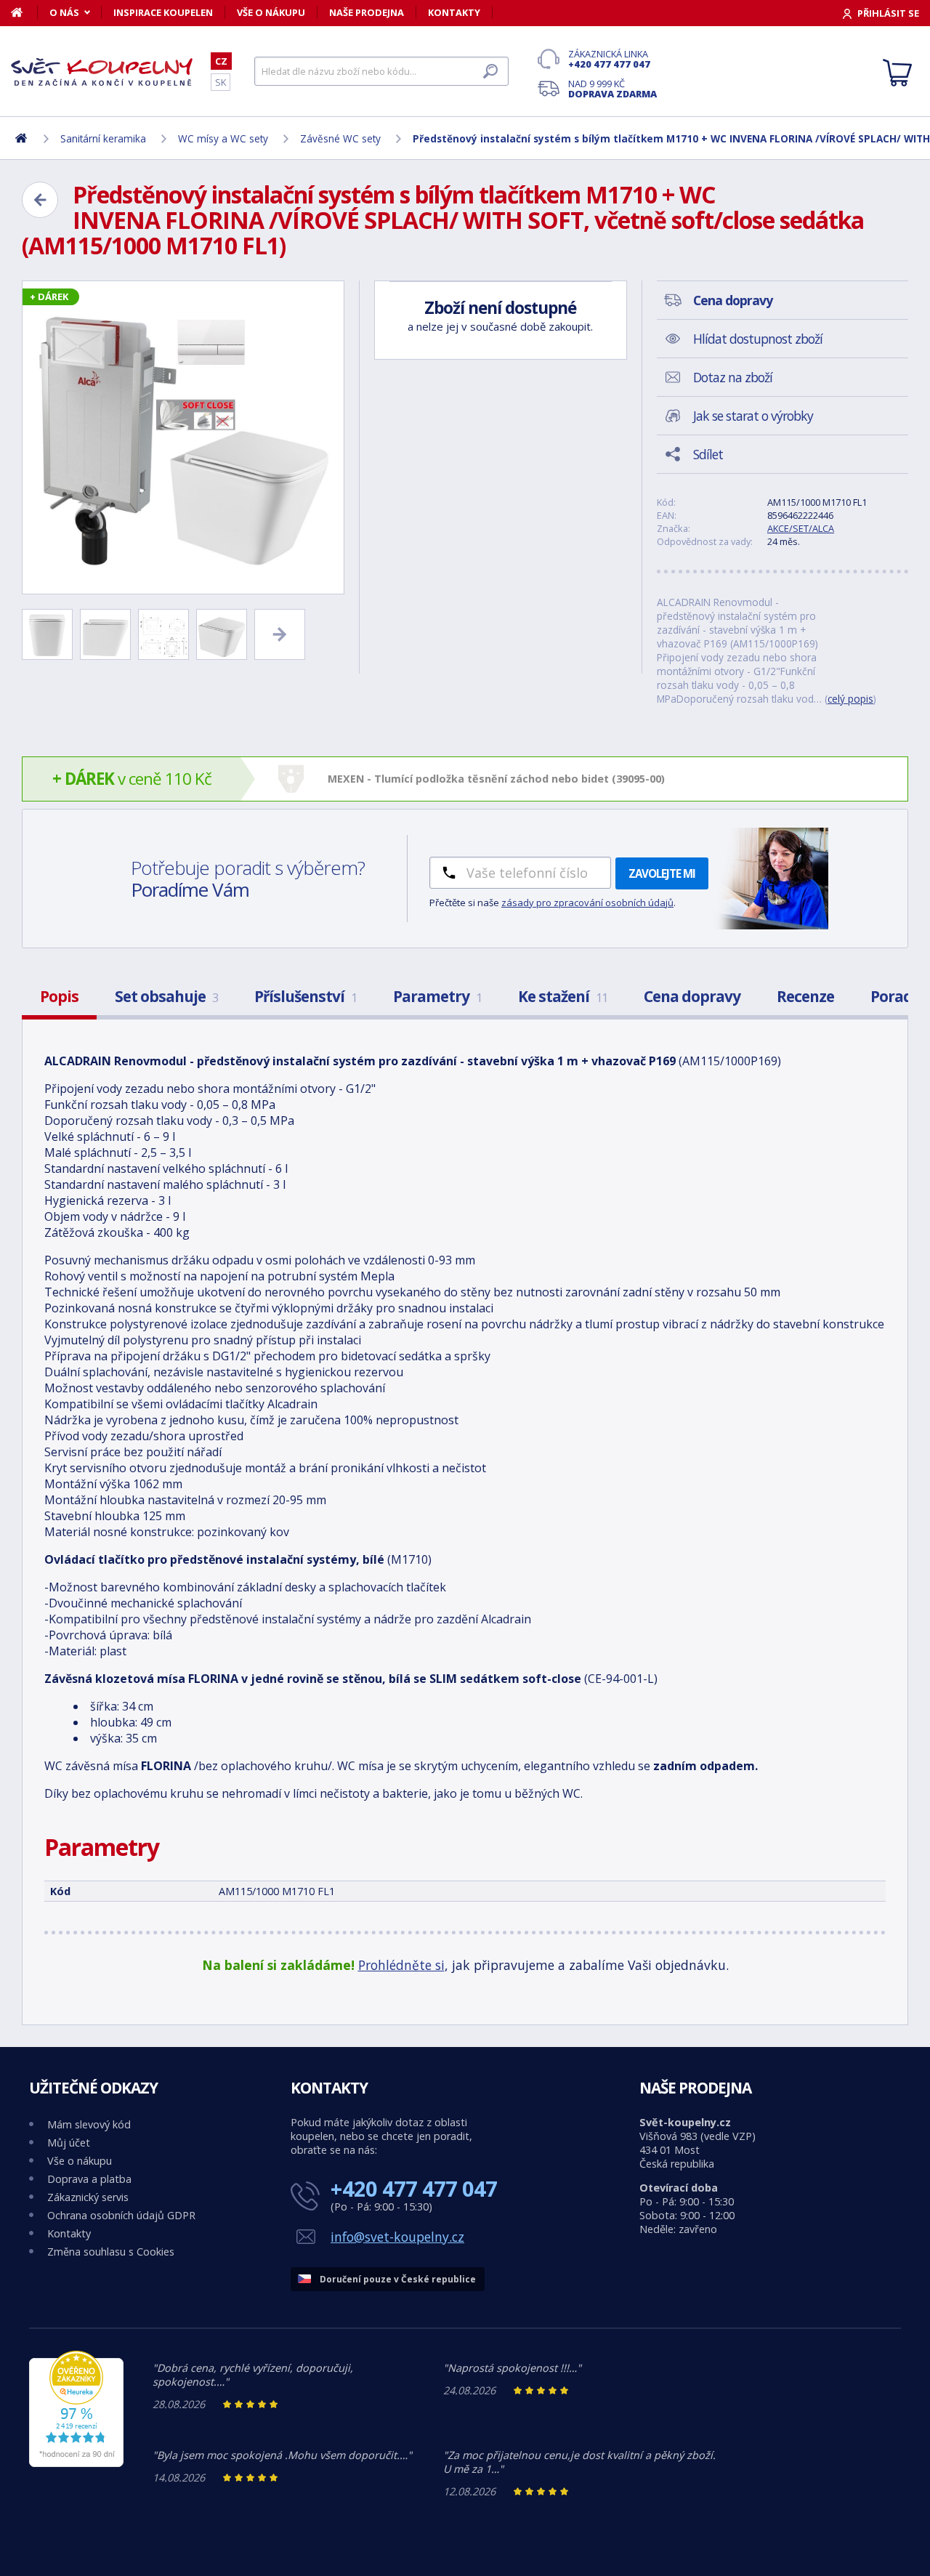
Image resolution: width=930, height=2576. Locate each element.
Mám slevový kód (89, 2124)
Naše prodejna (367, 12)
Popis (59, 996)
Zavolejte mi (662, 873)
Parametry (437, 996)
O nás (64, 12)
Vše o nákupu (271, 12)
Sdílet (708, 454)
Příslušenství (306, 996)
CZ (221, 61)
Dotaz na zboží (733, 377)
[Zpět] (40, 200)
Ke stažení (563, 996)
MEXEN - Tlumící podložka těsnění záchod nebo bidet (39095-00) (496, 779)
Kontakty (454, 12)
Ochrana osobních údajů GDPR (121, 2215)
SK (221, 82)
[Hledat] (490, 71)
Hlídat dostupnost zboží (758, 339)
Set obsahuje (166, 996)
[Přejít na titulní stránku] (102, 72)
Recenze (805, 996)
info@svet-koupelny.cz (397, 2237)
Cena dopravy (692, 996)
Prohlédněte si (401, 1965)
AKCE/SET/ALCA (801, 528)
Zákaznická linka (609, 59)
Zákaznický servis (88, 2197)
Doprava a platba (89, 2179)
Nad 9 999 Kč (612, 89)
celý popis (850, 699)
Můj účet (69, 2143)
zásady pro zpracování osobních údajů (587, 903)
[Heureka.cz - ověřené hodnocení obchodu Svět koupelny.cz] (76, 2463)
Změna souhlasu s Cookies (111, 2252)
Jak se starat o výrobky (753, 416)
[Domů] (24, 12)
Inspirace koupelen (163, 12)
